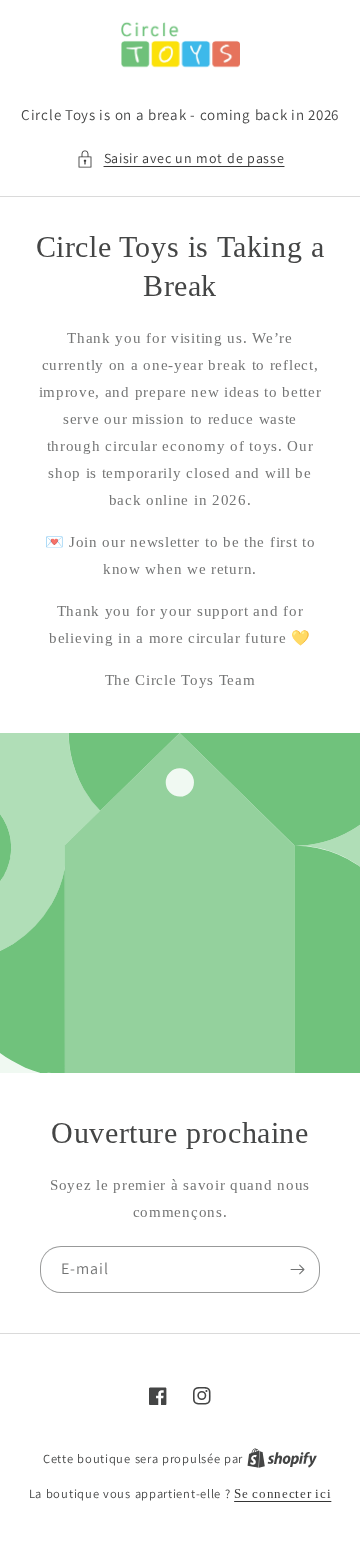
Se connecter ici (282, 1493)
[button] (180, 158)
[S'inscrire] (297, 1269)
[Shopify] (282, 1458)
